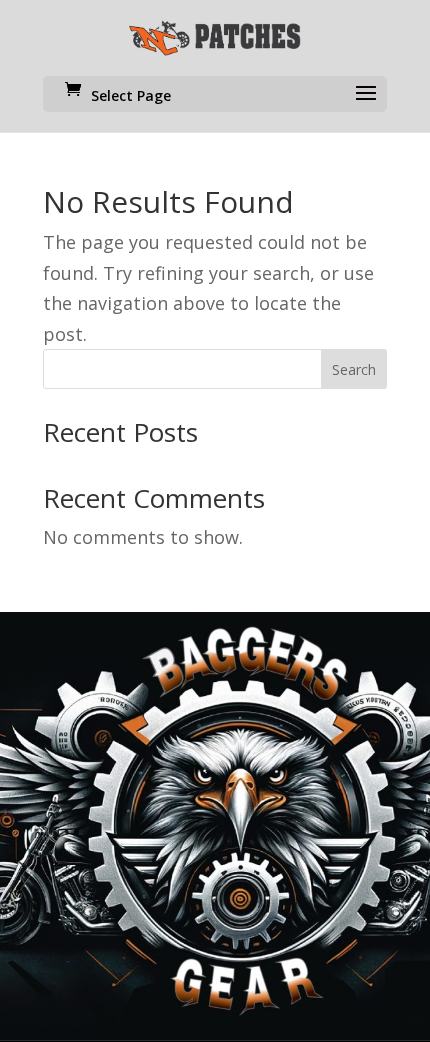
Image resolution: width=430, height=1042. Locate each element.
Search (354, 369)
